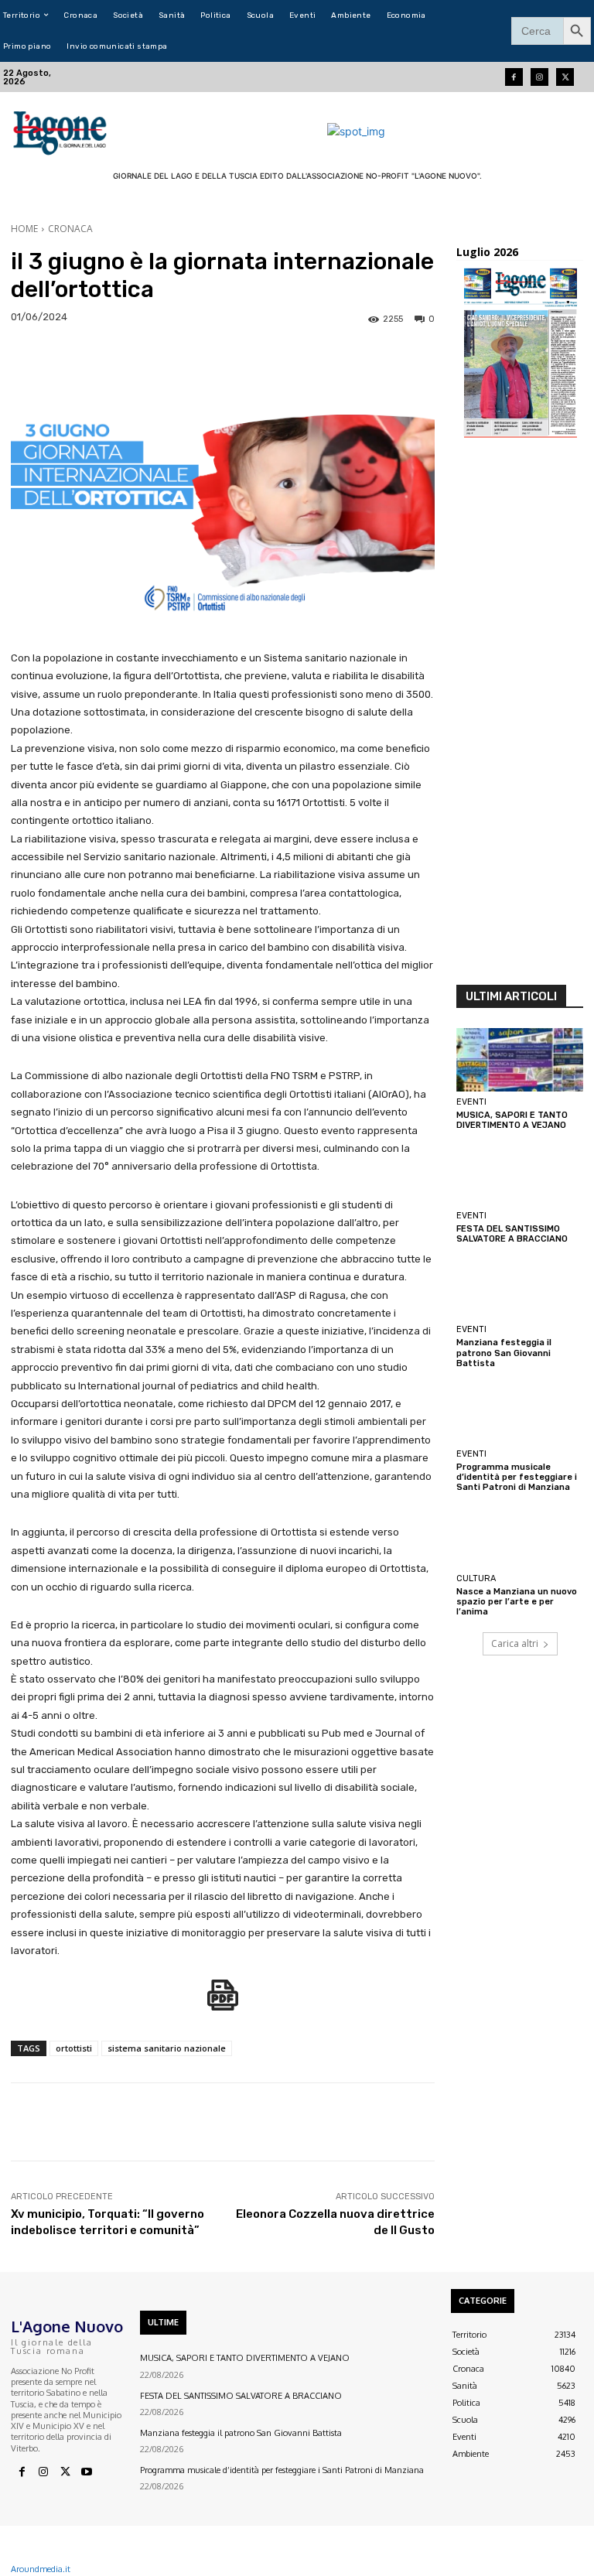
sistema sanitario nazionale (167, 2048)
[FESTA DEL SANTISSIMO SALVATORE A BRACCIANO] (520, 1174)
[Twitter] (565, 77)
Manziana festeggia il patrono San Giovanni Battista (504, 1353)
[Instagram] (539, 77)
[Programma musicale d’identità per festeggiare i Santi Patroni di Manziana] (520, 1412)
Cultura (476, 1578)
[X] (65, 2472)
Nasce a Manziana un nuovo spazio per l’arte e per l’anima (517, 1602)
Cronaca (70, 229)
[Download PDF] (223, 2003)
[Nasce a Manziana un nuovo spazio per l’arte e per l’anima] (520, 1536)
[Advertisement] (520, 716)
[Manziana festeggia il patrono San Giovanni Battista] (520, 1287)
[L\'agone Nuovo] (61, 131)
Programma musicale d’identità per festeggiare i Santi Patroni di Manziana (517, 1477)
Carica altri (515, 1643)
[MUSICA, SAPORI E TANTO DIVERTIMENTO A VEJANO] (520, 1060)
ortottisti (74, 2048)
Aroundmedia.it (41, 2569)
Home (24, 229)
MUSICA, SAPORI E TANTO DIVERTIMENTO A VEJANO (512, 1120)
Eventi (471, 1102)
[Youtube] (87, 2472)
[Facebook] (514, 77)
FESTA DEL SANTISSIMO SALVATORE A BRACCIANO (512, 1234)
